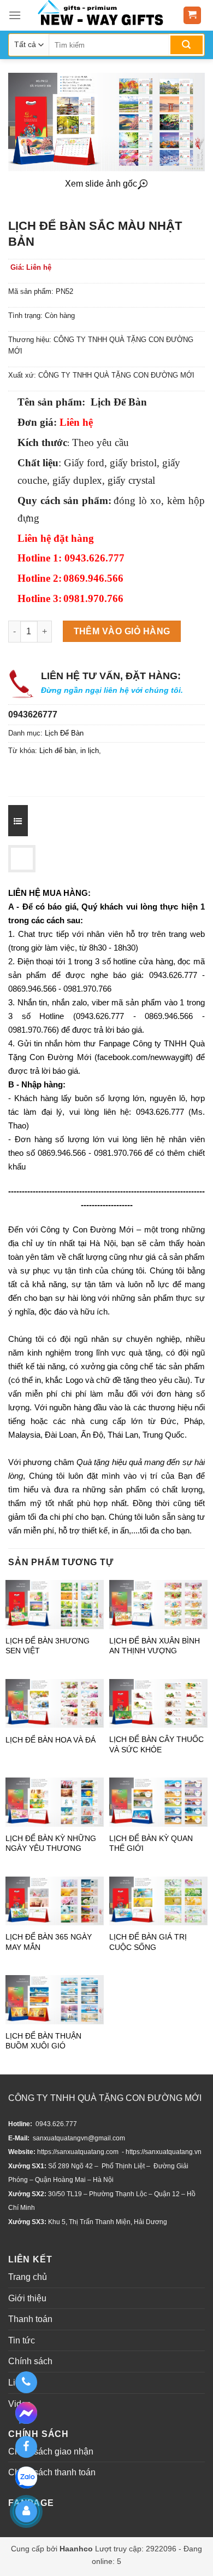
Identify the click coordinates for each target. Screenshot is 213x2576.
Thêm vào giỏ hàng (122, 631)
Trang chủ (28, 2277)
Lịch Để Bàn (64, 733)
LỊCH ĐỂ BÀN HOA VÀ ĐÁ (51, 1740)
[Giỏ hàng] (193, 16)
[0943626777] (26, 2382)
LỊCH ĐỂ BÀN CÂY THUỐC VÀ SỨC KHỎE (156, 1744)
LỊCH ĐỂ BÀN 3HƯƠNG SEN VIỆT (48, 1646)
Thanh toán (30, 2319)
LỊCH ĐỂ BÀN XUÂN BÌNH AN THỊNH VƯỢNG (155, 1646)
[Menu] (15, 15)
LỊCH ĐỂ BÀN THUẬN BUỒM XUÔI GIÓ (43, 2041)
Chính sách (30, 2361)
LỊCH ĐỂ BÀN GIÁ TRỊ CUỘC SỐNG (148, 1942)
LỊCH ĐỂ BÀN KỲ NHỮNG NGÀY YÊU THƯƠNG (51, 1843)
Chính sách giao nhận (51, 2451)
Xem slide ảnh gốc (101, 184)
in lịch (90, 751)
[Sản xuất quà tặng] (100, 15)
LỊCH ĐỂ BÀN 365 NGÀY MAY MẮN (49, 1942)
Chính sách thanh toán (52, 2472)
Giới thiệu (27, 2298)
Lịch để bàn (58, 751)
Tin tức (22, 2340)
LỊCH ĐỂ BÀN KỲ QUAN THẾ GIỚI (151, 1843)
